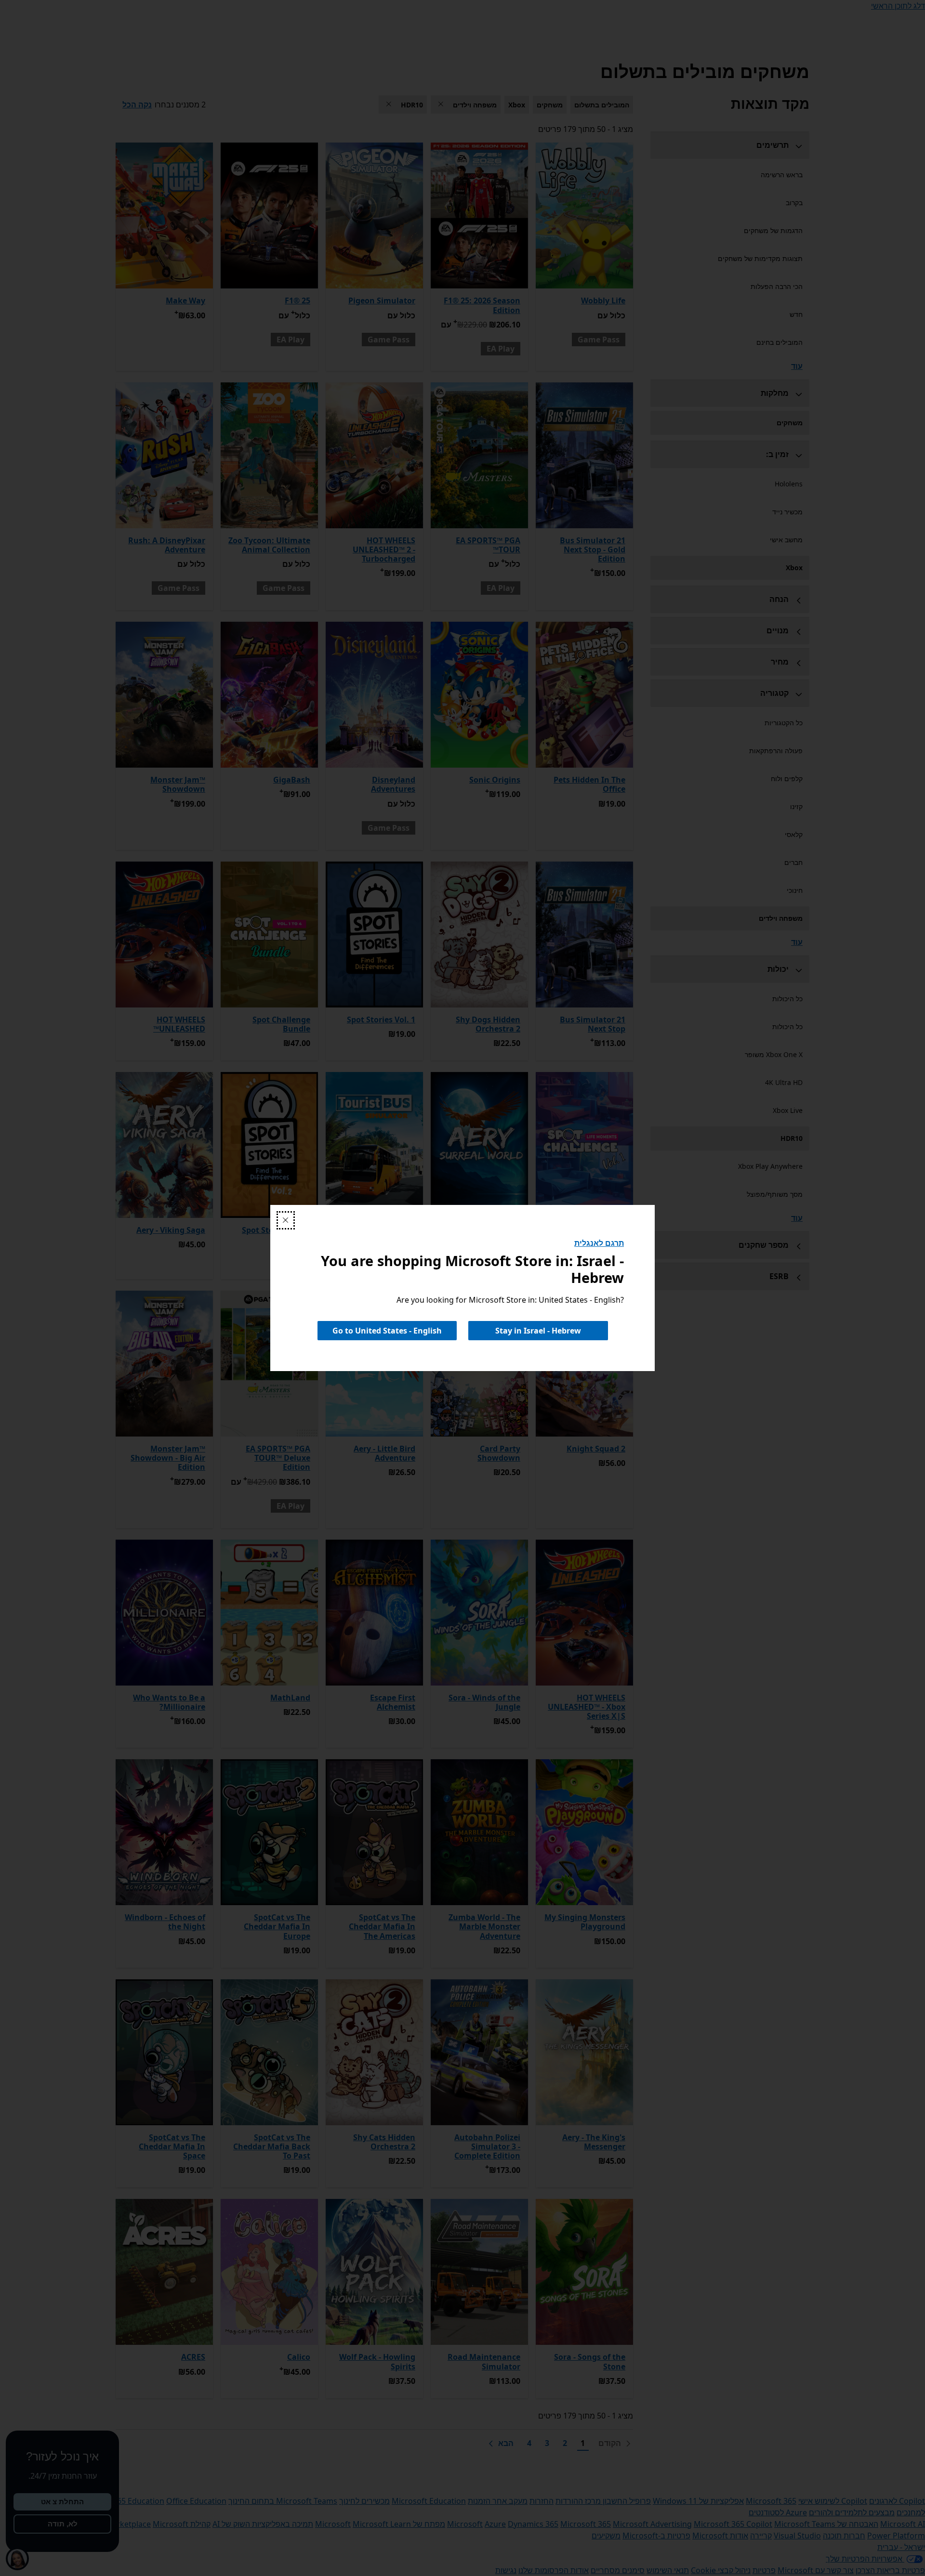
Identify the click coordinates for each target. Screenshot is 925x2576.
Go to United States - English (387, 1331)
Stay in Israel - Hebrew (538, 1331)
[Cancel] (286, 1220)
